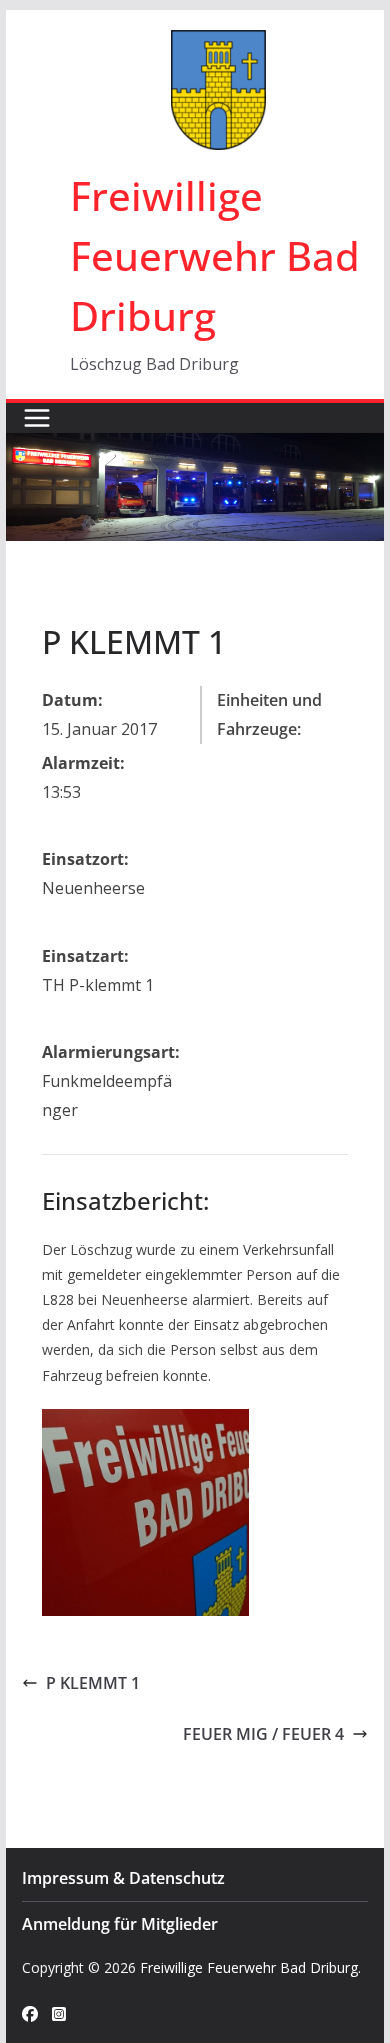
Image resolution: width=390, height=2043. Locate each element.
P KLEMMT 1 (93, 1683)
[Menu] (37, 418)
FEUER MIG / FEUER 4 (263, 1734)
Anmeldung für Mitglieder (120, 1924)
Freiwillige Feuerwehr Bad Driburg (215, 255)
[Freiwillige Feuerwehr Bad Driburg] (195, 447)
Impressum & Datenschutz (123, 1878)
